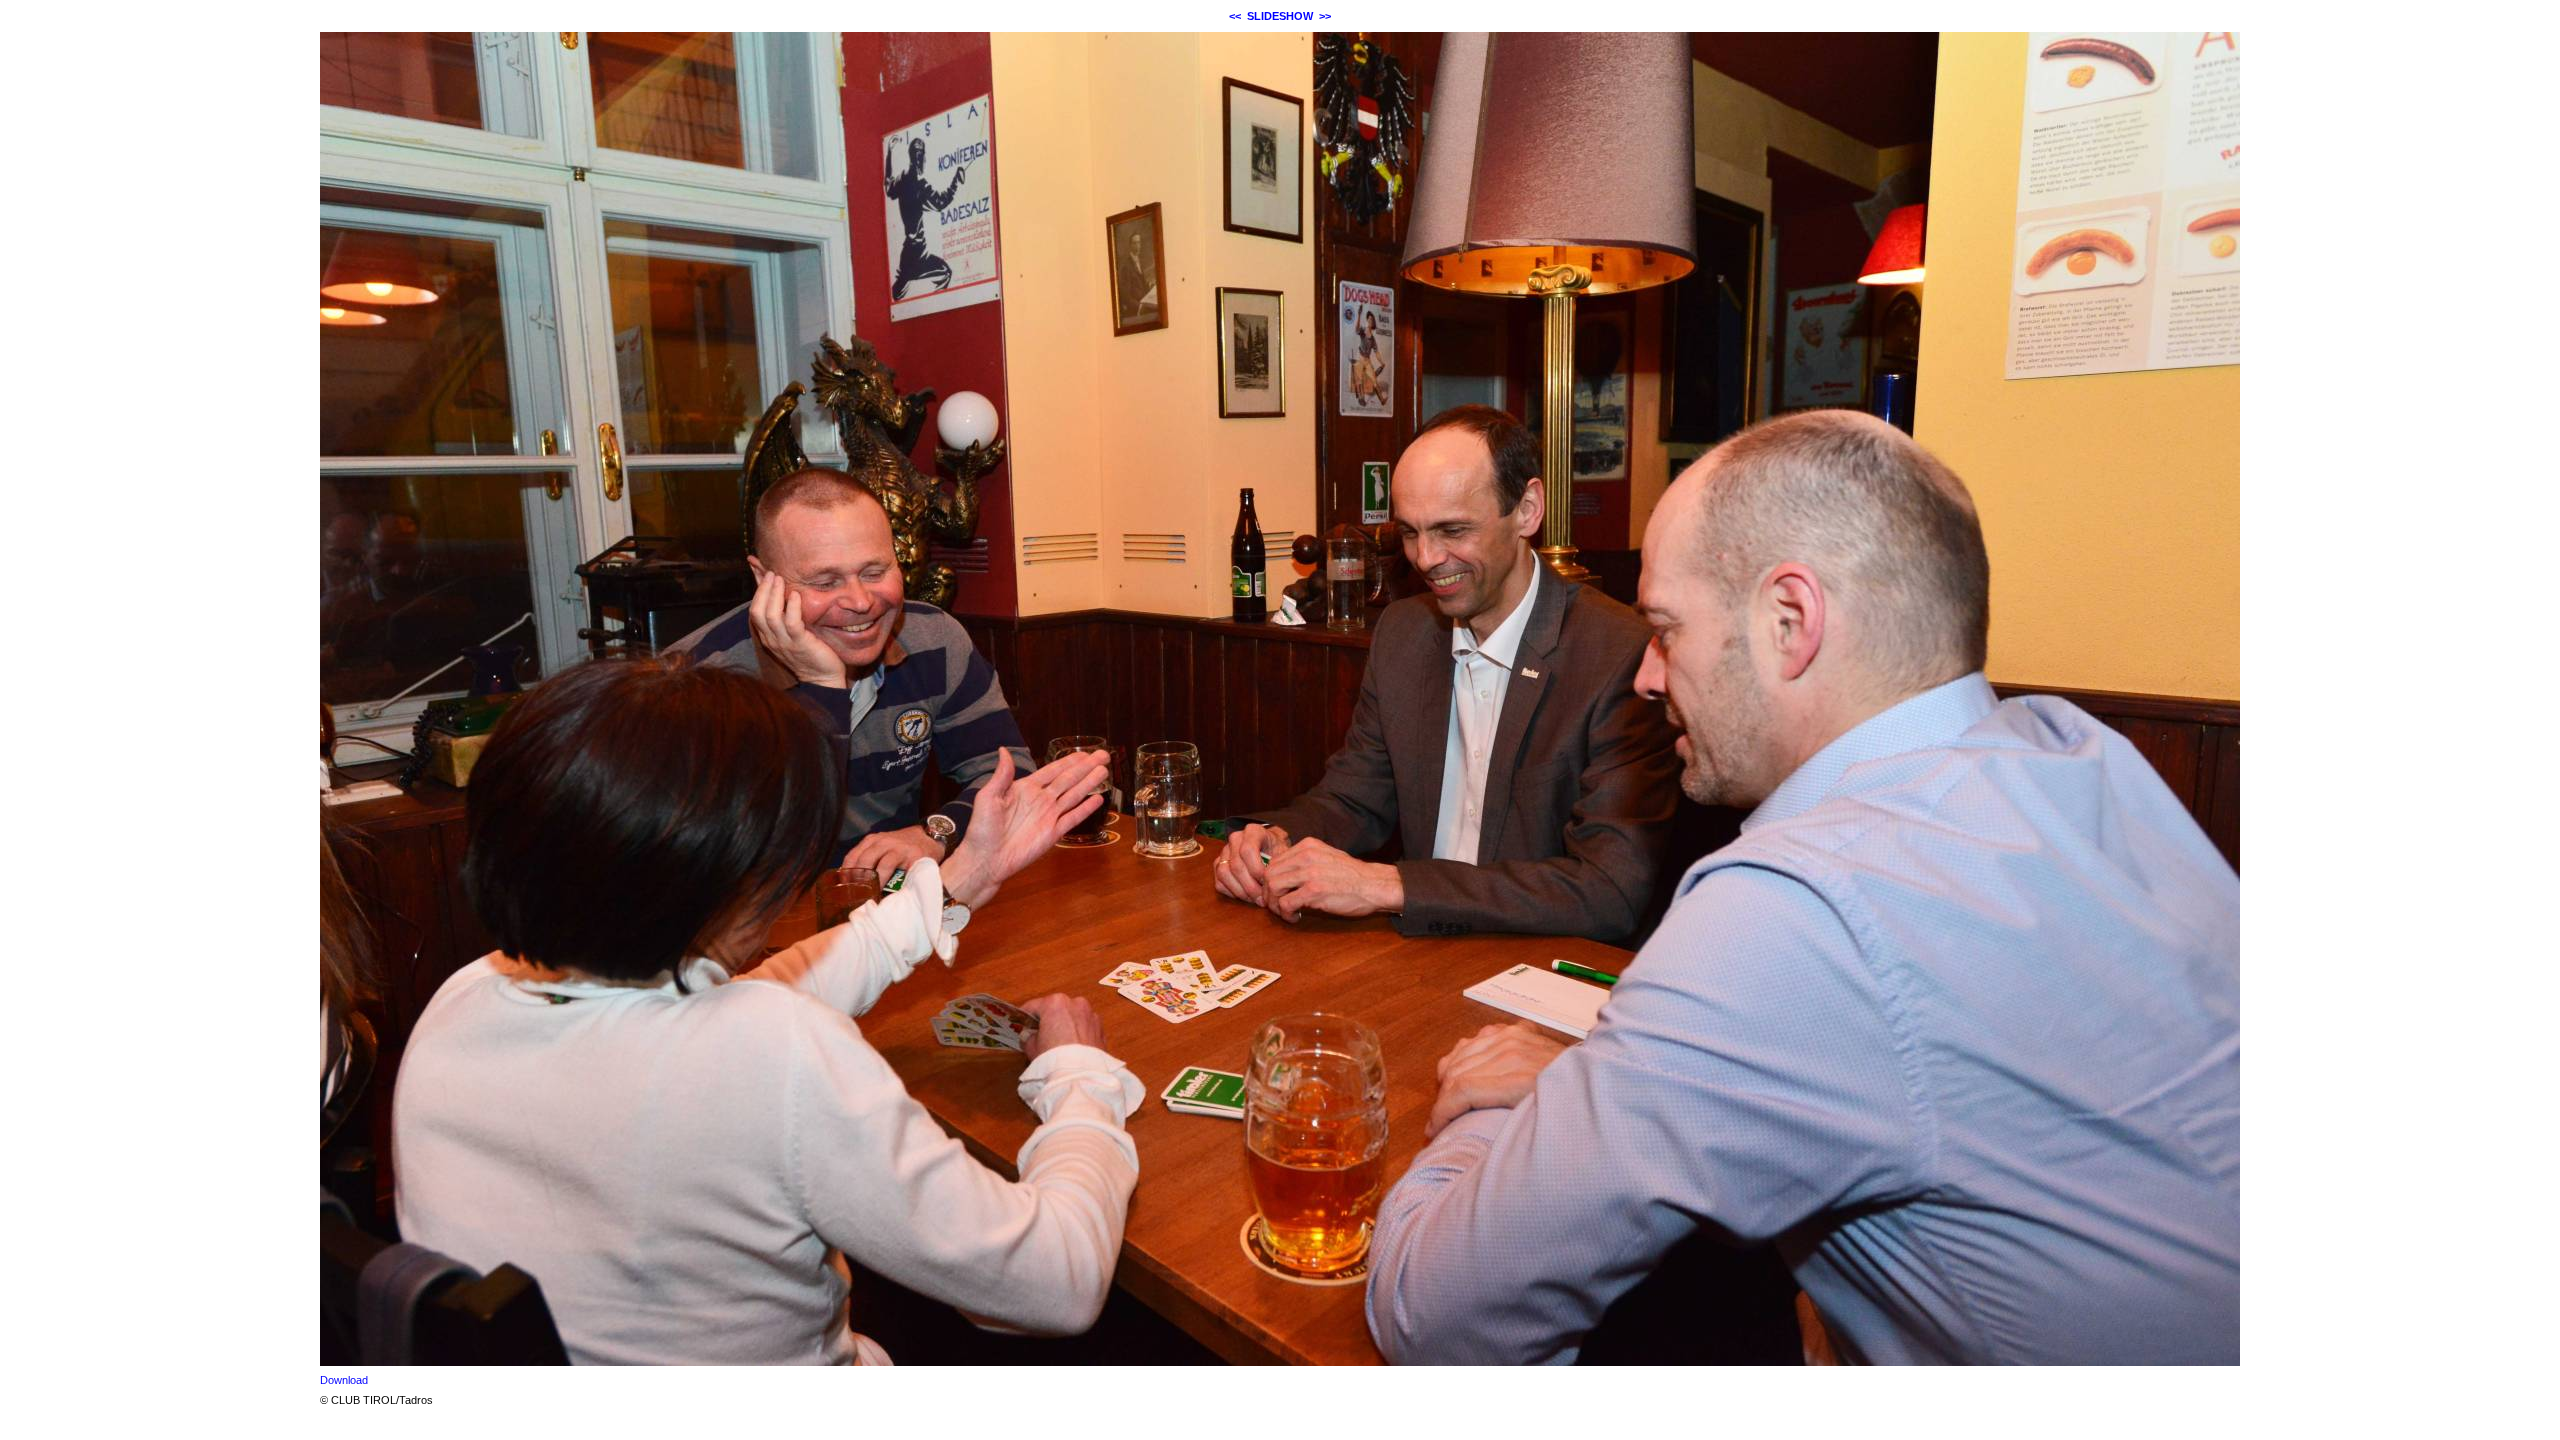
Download (344, 1380)
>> (1325, 16)
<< (1235, 16)
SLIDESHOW (1280, 16)
